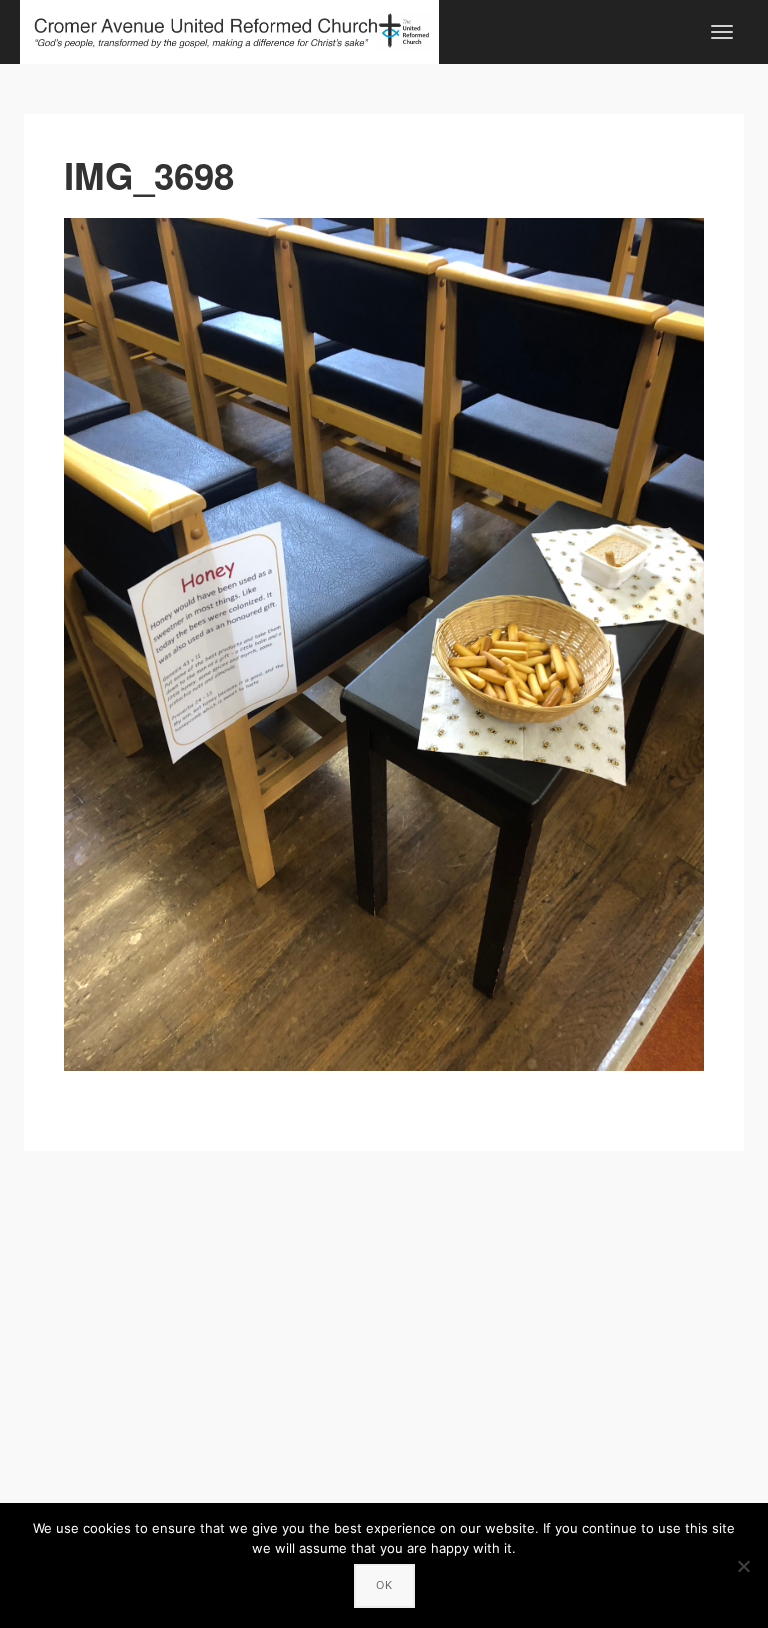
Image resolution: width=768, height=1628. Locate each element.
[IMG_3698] (384, 644)
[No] (743, 1566)
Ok (384, 1585)
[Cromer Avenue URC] (229, 29)
